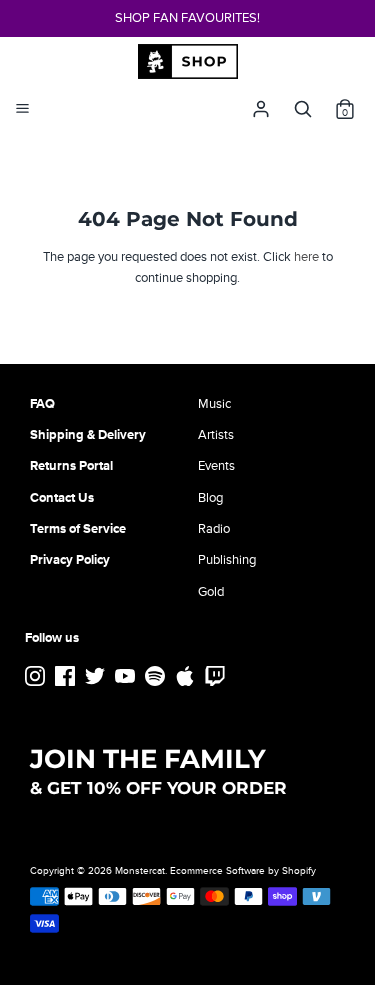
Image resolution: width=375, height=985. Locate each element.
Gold (211, 592)
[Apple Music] (187, 677)
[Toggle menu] (22, 109)
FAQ (42, 404)
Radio (214, 529)
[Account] (261, 104)
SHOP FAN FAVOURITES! (187, 18)
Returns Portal (71, 466)
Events (216, 466)
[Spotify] (157, 677)
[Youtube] (127, 677)
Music (214, 404)
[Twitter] (97, 677)
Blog (210, 498)
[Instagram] (37, 677)
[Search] (303, 104)
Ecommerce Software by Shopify (243, 871)
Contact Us (62, 498)
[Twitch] (217, 677)
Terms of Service (78, 529)
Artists (216, 435)
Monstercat (140, 871)
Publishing (227, 560)
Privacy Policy (70, 560)
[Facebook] (67, 677)
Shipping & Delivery (88, 435)
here (306, 257)
